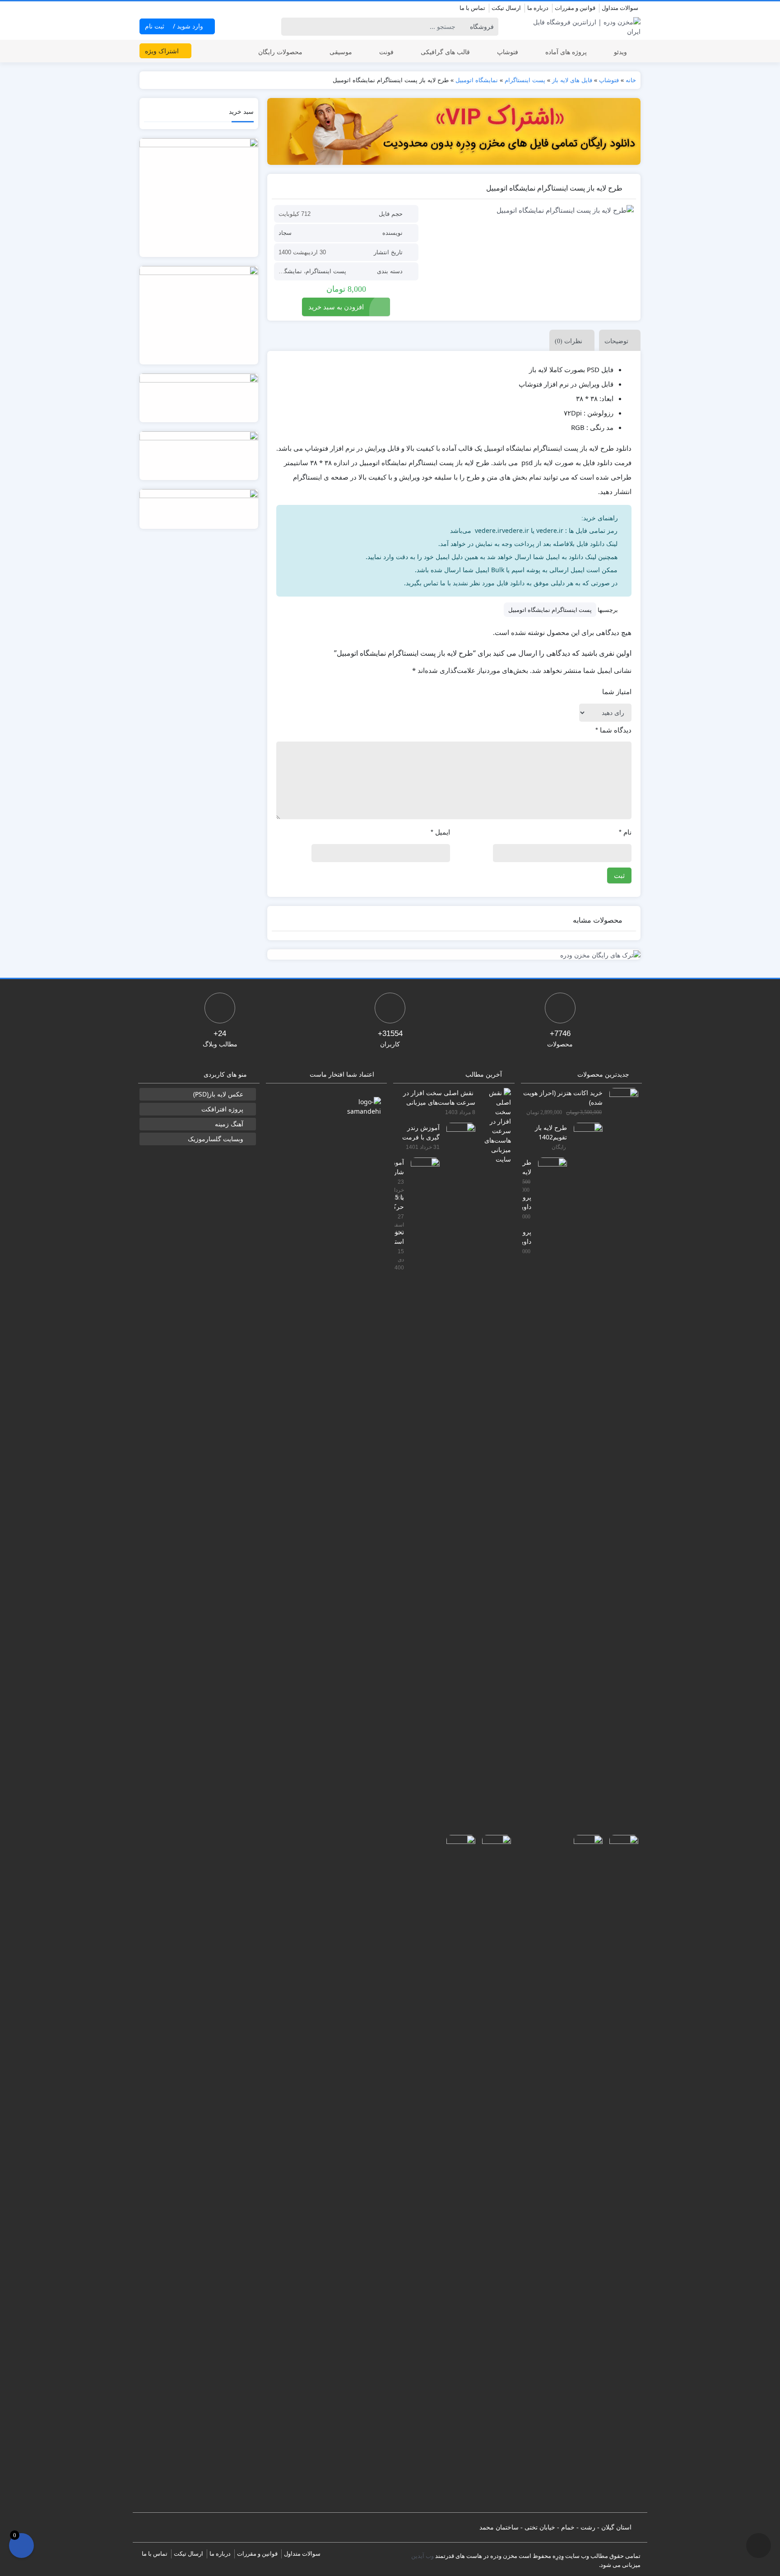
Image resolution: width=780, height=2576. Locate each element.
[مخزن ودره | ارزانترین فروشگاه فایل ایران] (582, 27)
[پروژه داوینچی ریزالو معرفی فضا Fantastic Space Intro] (620, 2173)
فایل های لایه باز (572, 80)
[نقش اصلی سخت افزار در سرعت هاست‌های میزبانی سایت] (493, 1125)
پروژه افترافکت (222, 1109)
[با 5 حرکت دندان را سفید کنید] (493, 2173)
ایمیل (440, 832)
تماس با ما (472, 8)
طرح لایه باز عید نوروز (527, 1167)
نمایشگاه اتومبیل (477, 80)
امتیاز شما (617, 692)
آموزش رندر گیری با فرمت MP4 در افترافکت (421, 1132)
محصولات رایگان (280, 52)
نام (625, 832)
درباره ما (538, 8)
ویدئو (620, 52)
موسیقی (341, 52)
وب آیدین (422, 2556)
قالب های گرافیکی (445, 52)
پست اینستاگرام (525, 80)
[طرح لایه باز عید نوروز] (549, 1496)
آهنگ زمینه (229, 1124)
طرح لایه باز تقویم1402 (551, 1132)
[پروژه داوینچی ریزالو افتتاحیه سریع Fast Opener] (585, 2173)
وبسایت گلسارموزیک (216, 1139)
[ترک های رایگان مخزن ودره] (454, 954)
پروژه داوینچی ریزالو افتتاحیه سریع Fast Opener (527, 1236)
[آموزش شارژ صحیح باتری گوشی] (422, 1496)
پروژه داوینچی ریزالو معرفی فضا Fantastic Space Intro (527, 1202)
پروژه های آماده (566, 52)
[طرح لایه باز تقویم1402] (585, 1461)
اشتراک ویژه (163, 51)
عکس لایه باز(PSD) (218, 1094)
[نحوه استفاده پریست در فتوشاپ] (457, 2173)
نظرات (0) (569, 341)
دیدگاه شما (613, 730)
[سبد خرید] (21, 2546)
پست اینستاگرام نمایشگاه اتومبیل (550, 610)
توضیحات (616, 341)
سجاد (285, 233)
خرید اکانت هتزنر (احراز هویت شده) (563, 1097)
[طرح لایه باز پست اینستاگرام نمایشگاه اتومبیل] (531, 210)
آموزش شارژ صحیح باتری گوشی (399, 1167)
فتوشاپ (508, 52)
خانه (631, 80)
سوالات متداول (620, 8)
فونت (386, 52)
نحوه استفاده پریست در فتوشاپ (399, 1236)
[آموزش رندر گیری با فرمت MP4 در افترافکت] (457, 1461)
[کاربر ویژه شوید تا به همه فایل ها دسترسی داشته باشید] (454, 131)
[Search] (290, 27)
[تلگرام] (145, 9)
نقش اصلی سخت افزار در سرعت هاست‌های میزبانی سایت (439, 1097)
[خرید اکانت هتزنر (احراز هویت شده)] (620, 1426)
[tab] (617, 340)
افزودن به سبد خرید (336, 307)
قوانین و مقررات (575, 8)
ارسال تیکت (506, 8)
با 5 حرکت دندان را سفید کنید (399, 1202)
